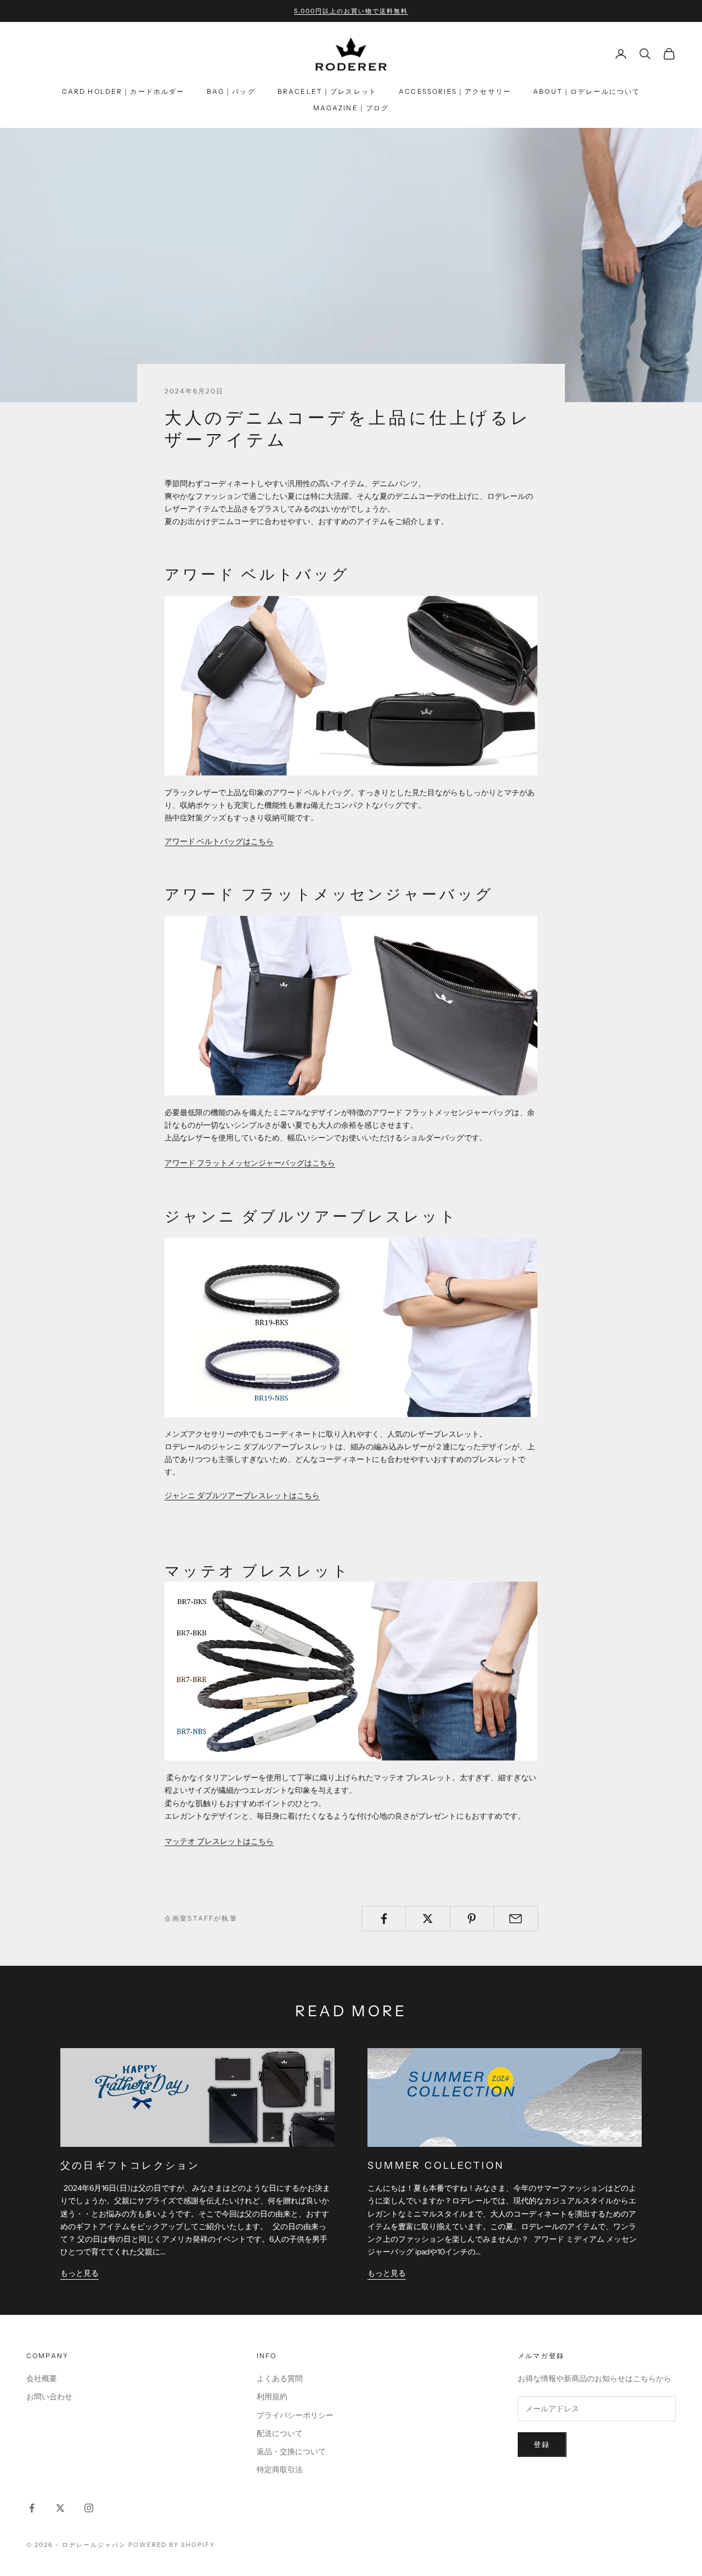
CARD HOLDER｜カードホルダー (123, 91)
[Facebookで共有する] (384, 1919)
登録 (542, 2444)
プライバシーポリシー (295, 2415)
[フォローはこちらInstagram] (89, 2508)
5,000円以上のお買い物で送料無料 (351, 11)
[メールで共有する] (516, 1919)
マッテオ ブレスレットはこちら (219, 1841)
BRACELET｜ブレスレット (327, 91)
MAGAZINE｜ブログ (351, 108)
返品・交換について (291, 2451)
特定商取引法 (280, 2470)
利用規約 (272, 2397)
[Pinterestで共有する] (472, 1919)
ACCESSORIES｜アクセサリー (455, 91)
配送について (280, 2433)
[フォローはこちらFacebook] (32, 2508)
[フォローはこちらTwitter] (60, 2508)
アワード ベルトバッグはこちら (219, 841)
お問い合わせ (49, 2397)
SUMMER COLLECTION (436, 2165)
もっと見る (80, 2273)
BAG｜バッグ (231, 91)
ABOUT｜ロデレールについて (587, 91)
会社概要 (42, 2378)
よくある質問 (280, 2378)
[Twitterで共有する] (428, 1919)
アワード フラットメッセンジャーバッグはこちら (250, 1163)
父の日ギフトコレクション (130, 2165)
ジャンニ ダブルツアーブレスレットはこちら (242, 1495)
